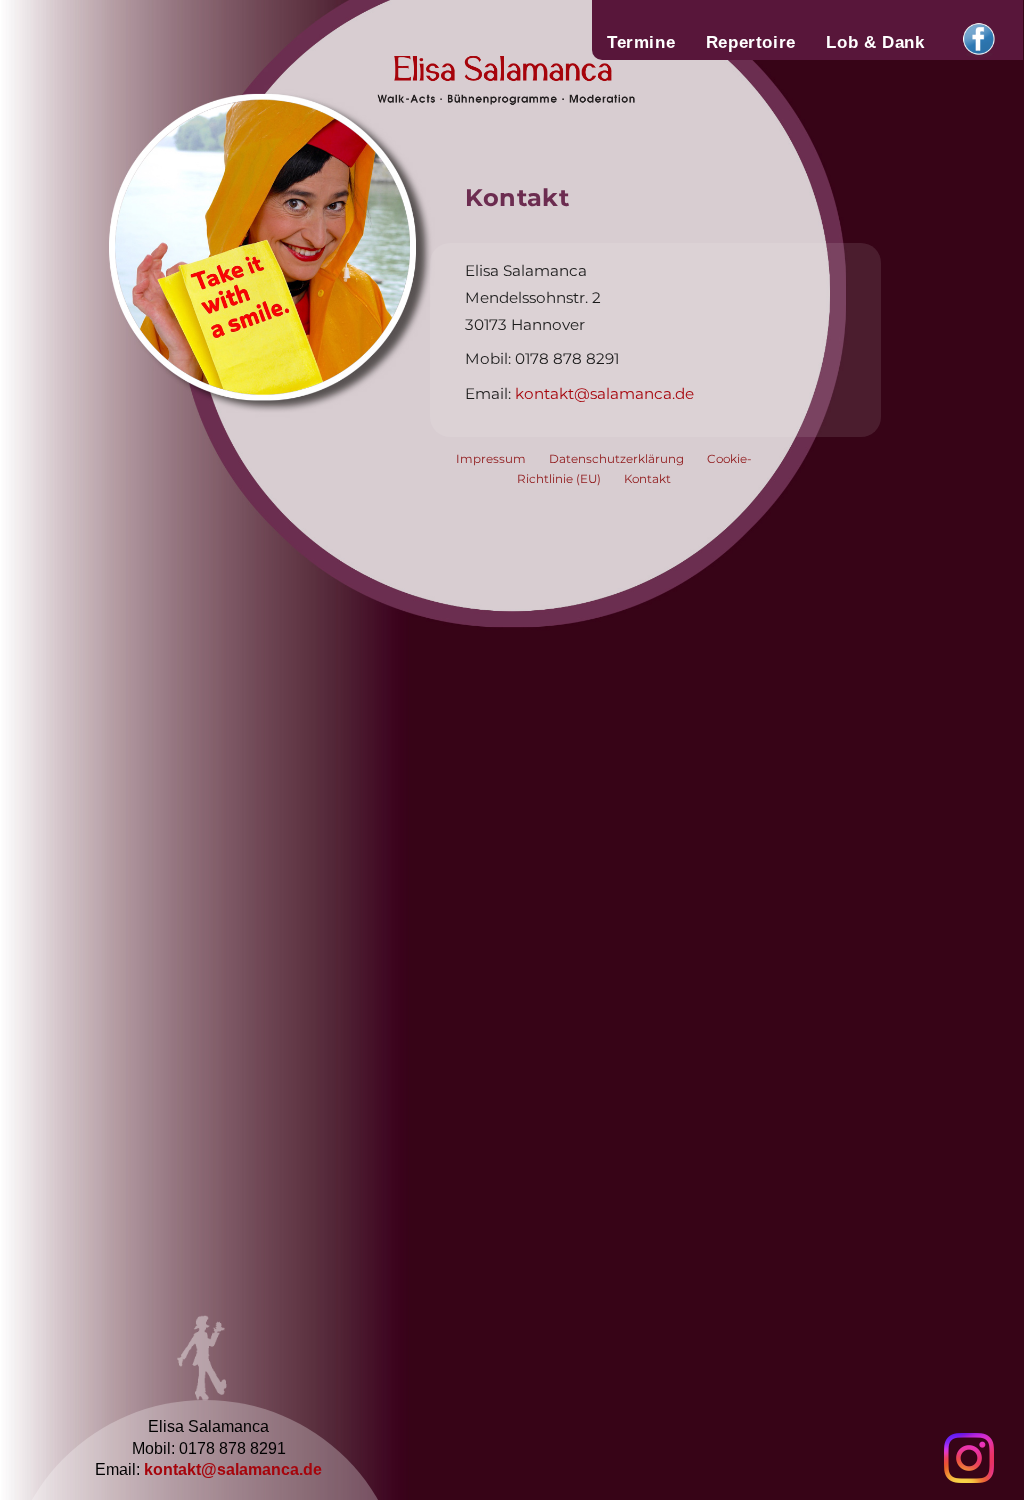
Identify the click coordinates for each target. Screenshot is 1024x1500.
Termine (641, 42)
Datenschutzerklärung (616, 459)
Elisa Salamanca (519, 94)
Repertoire (751, 42)
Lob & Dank (875, 42)
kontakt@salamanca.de (233, 1469)
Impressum (491, 459)
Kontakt (647, 479)
